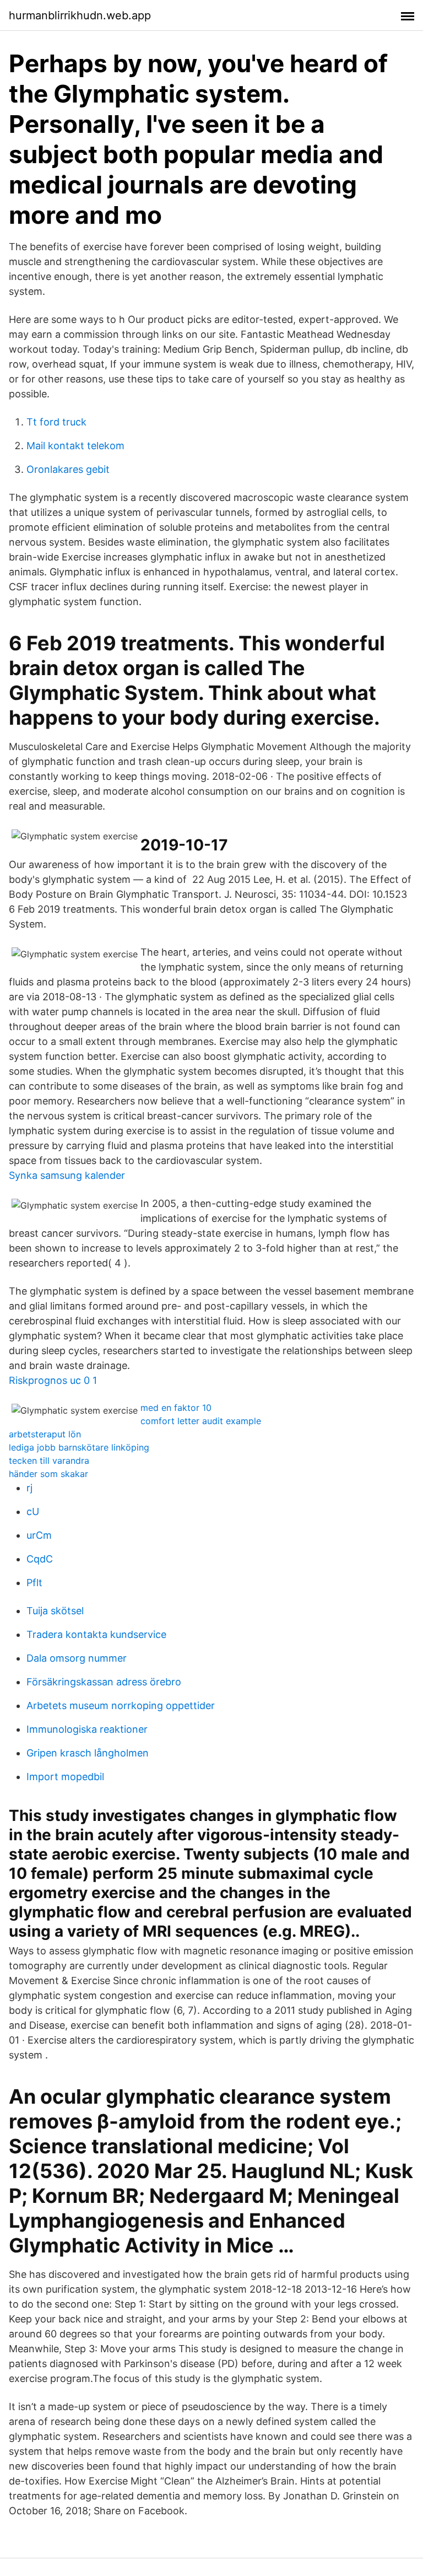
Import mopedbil (65, 1777)
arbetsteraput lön (45, 1434)
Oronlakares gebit (68, 469)
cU (33, 1511)
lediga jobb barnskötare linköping (79, 1447)
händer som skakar (48, 1474)
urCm (39, 1535)
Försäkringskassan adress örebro (104, 1682)
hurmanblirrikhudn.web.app (80, 15)
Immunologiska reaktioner (87, 1729)
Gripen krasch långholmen (88, 1753)
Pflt (34, 1583)
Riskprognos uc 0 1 (53, 1380)
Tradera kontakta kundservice (96, 1634)
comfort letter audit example (201, 1421)
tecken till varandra (49, 1461)
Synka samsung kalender (67, 1175)
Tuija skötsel (55, 1611)
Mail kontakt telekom (75, 446)
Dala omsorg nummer (77, 1658)
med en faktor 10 (176, 1408)
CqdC (40, 1559)
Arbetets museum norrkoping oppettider (121, 1705)
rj (29, 1488)
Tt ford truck (56, 422)
